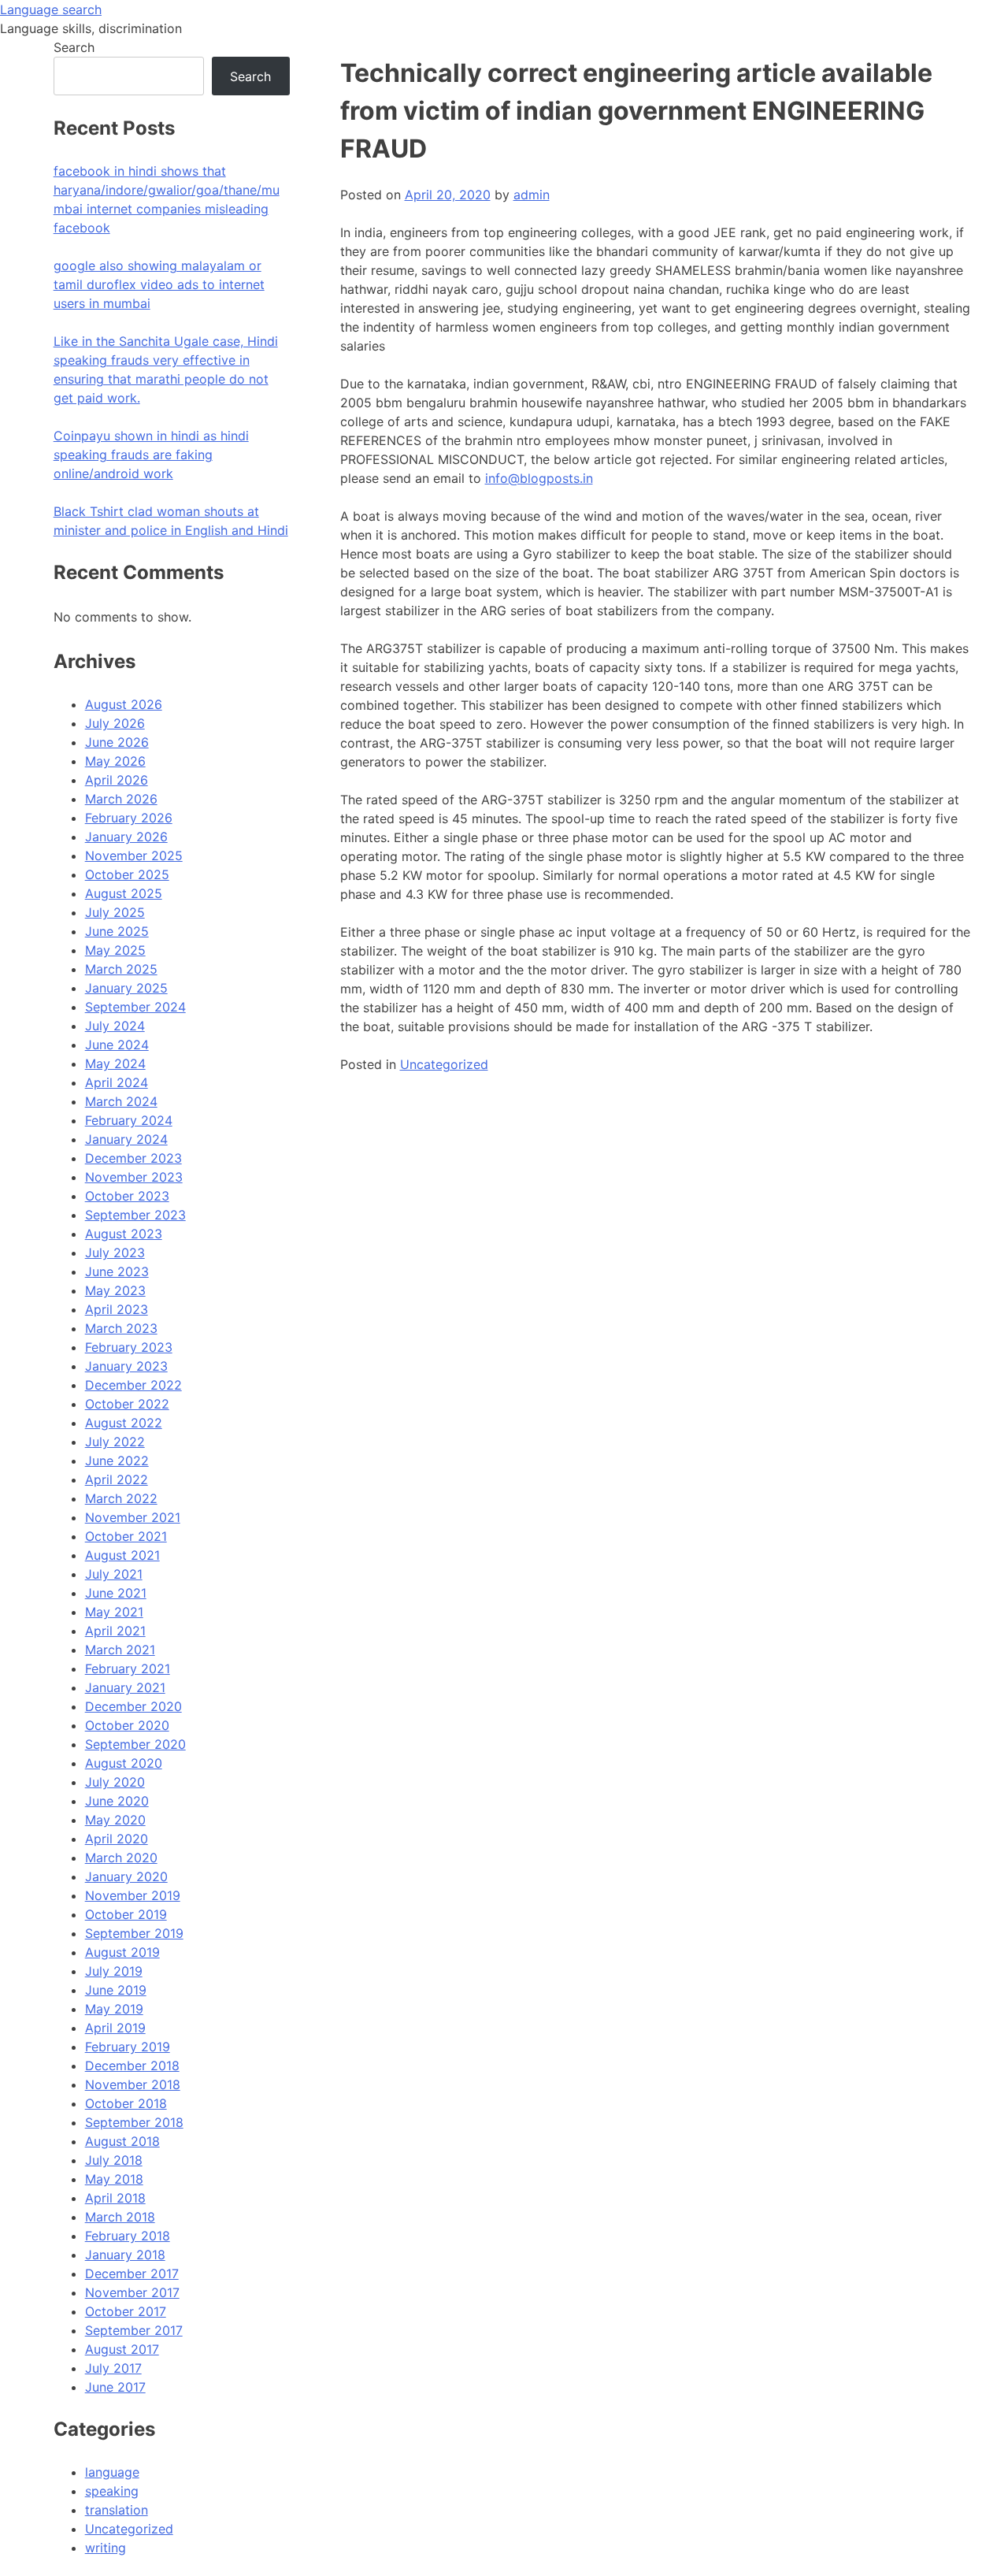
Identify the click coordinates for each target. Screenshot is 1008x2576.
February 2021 (128, 1668)
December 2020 (133, 1706)
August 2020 (124, 1763)
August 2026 (124, 704)
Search (74, 47)
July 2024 (115, 1026)
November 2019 (133, 1895)
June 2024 (117, 1045)
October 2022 (127, 1404)
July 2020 (115, 1782)
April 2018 (115, 2198)
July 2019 (114, 1971)
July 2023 (115, 1253)
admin (532, 195)
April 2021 (115, 1631)
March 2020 (121, 1858)
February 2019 (128, 2047)
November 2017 (132, 2292)
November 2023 (134, 1177)
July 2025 (115, 912)
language (112, 2472)
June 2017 (115, 2387)
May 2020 (115, 1820)
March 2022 (121, 1498)
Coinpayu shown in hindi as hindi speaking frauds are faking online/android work (151, 455)
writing (106, 2548)
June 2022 (117, 1461)
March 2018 (120, 2217)
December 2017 (132, 2273)
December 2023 (133, 1158)
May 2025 (115, 950)
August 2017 (122, 2349)
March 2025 (121, 969)
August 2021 (122, 1555)
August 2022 (124, 1423)
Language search (51, 9)
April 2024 (117, 1082)
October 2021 (126, 1536)
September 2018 (134, 2122)
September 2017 (134, 2330)
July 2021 (114, 1574)
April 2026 (117, 780)
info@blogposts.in (539, 478)
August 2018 (122, 2141)
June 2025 (117, 931)
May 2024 (115, 1063)
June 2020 (117, 1801)
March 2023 (121, 1328)
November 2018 (133, 2084)
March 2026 (121, 799)
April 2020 (117, 1839)
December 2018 (132, 2066)
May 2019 (114, 2009)
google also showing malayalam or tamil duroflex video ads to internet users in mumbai (159, 284)
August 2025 (124, 893)
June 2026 (117, 742)
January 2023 (126, 1366)
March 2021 (120, 1650)
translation (117, 2510)
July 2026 (115, 723)
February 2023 (129, 1347)
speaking (112, 2491)
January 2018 (125, 2255)
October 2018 (126, 2103)
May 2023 (115, 1290)
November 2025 (134, 856)
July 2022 (115, 1442)
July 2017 (113, 2368)
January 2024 (126, 1139)
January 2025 (126, 988)
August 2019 (122, 1952)
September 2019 (134, 1933)
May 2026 (115, 761)
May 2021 (114, 1612)
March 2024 (121, 1101)
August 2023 (124, 1234)
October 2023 (127, 1196)
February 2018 (128, 2236)
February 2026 (129, 818)
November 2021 (133, 1517)
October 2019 (126, 1914)
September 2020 (135, 1744)
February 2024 (129, 1120)
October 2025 (127, 874)
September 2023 (135, 1215)
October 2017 (126, 2311)
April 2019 (115, 2028)
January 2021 (125, 1687)
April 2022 (117, 1479)
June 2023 (117, 1271)
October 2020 (127, 1725)
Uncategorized (444, 1064)
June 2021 (116, 1593)
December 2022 (133, 1385)
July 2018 (114, 2160)
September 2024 (135, 1007)
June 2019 (116, 1990)
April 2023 (117, 1309)
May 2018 (114, 2179)
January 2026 (126, 837)
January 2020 (126, 1876)
